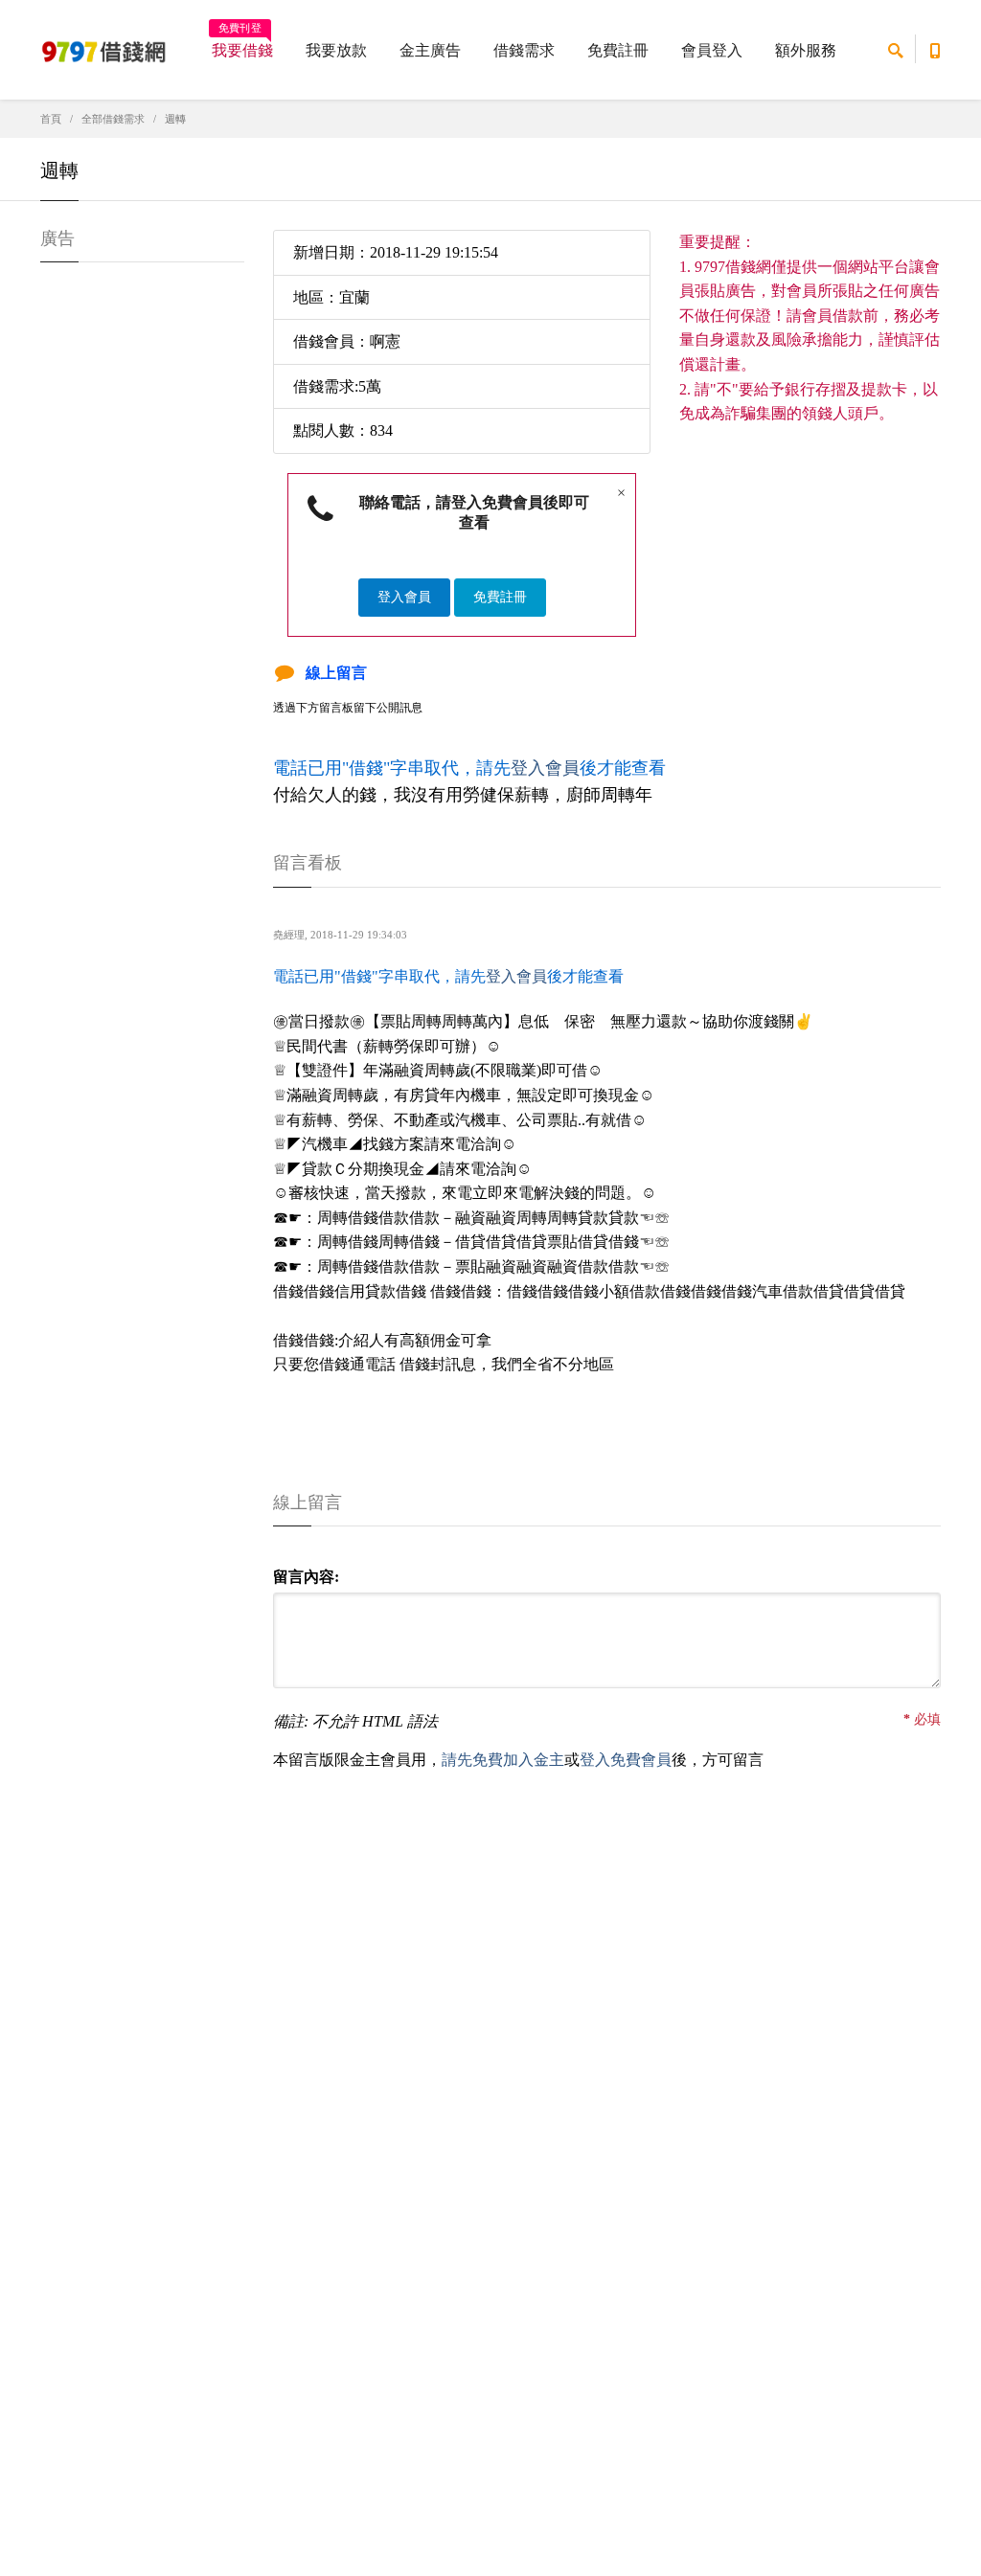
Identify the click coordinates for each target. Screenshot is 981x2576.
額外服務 (806, 50)
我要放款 (336, 50)
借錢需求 (524, 50)
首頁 (51, 119)
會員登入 (712, 50)
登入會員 (404, 597)
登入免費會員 (626, 1760)
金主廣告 (430, 50)
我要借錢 (242, 44)
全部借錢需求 (113, 119)
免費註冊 (618, 50)
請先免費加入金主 (503, 1760)
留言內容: (306, 1577)
